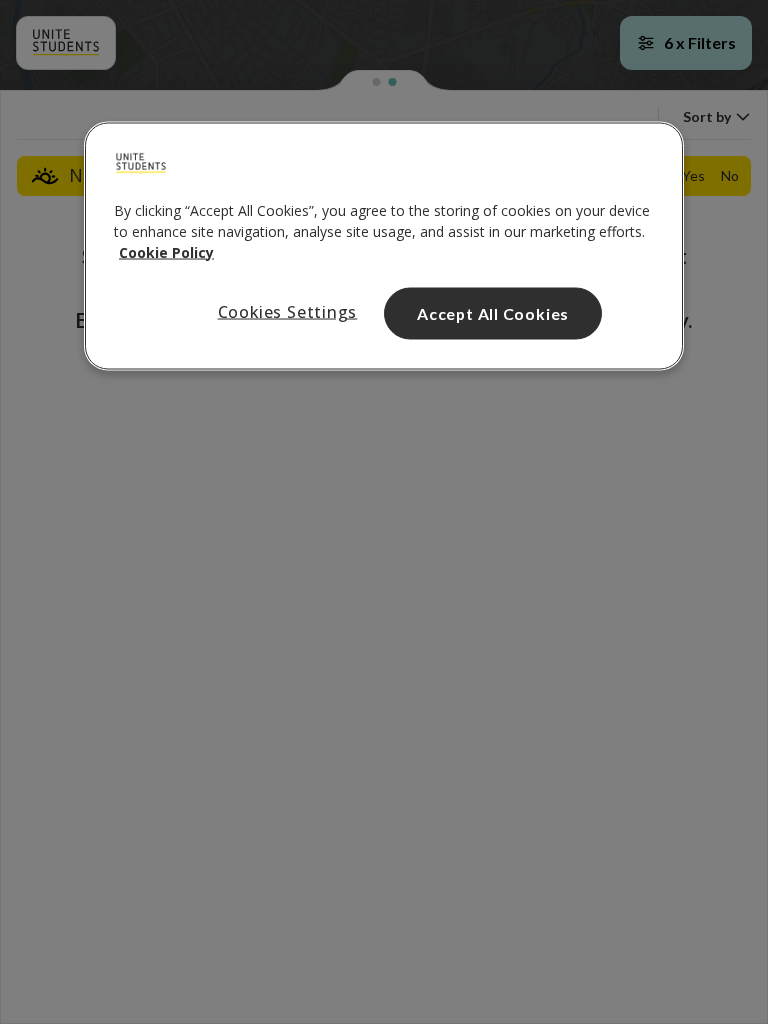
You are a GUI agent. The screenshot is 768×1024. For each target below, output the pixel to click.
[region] (384, 246)
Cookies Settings (288, 311)
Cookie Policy (166, 251)
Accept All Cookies (493, 312)
